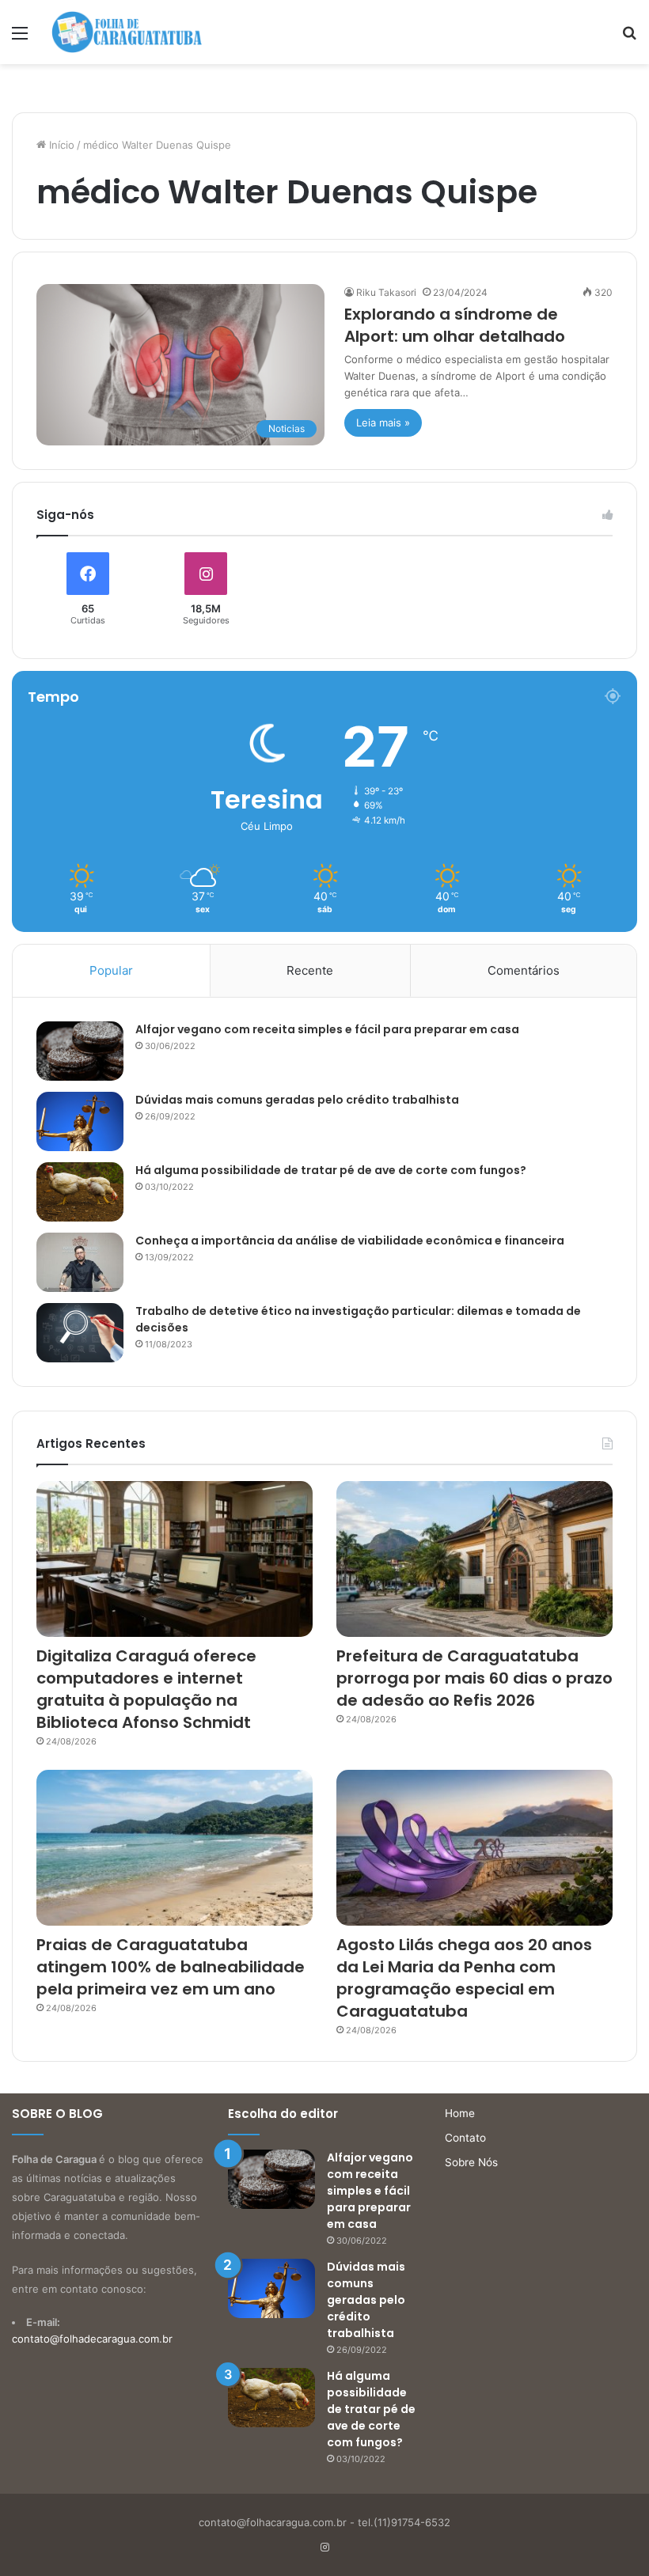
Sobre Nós (471, 2162)
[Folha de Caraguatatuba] (127, 32)
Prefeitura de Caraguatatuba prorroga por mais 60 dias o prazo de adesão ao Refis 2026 (474, 1678)
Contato (465, 2138)
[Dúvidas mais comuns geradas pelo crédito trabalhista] (80, 1121)
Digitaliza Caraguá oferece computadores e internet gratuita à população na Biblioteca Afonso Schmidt (146, 1689)
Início (60, 145)
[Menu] (20, 38)
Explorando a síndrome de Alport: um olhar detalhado (455, 325)
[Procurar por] (629, 38)
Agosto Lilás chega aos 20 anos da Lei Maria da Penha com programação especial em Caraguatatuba (464, 1978)
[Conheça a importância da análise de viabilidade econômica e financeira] (80, 1262)
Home (460, 2113)
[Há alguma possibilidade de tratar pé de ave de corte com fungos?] (80, 1192)
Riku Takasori (386, 292)
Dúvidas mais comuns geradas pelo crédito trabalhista (297, 1100)
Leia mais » (383, 422)
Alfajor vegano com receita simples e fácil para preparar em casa (327, 1029)
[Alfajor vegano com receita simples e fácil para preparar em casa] (80, 1051)
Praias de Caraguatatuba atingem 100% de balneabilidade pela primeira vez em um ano (171, 1967)
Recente (310, 970)
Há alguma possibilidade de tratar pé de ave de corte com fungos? (331, 1170)
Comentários (524, 970)
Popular (111, 970)
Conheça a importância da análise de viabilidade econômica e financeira (350, 1241)
